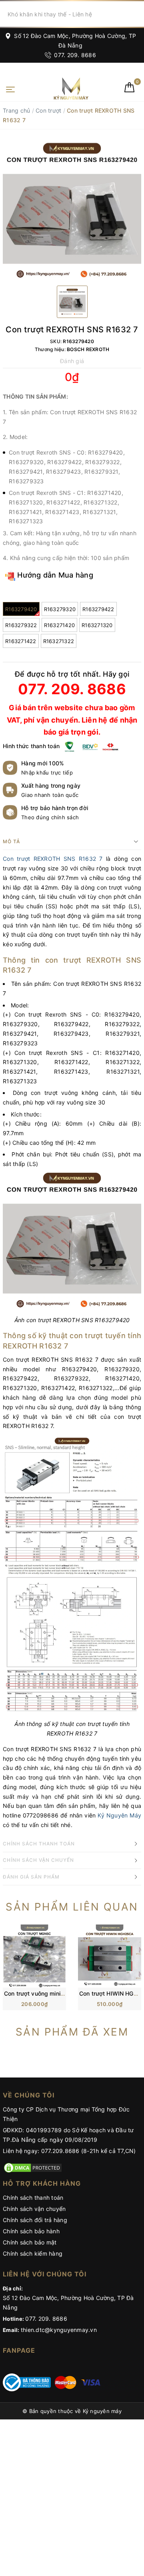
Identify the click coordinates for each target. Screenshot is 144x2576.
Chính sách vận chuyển (34, 2209)
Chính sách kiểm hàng (33, 2253)
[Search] (137, 14)
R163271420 (60, 625)
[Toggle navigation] (10, 89)
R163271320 (97, 625)
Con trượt (48, 110)
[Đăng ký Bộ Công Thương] (27, 2382)
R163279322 (21, 625)
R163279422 (98, 609)
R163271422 (21, 641)
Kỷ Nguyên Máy (119, 1815)
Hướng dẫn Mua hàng (54, 575)
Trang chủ (16, 110)
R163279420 (21, 609)
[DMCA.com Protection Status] (33, 2167)
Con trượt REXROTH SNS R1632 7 (53, 859)
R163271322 (59, 641)
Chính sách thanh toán (33, 2198)
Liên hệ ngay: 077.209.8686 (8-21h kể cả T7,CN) (69, 2151)
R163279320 (60, 609)
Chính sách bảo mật (30, 2242)
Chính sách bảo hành (31, 2231)
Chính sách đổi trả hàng (35, 2220)
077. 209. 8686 (74, 55)
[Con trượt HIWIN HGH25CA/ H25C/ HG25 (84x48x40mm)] (110, 1955)
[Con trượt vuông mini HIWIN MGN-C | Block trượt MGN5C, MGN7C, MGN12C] (34, 1955)
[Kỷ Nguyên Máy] (58, 88)
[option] (72, 211)
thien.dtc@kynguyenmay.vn (59, 2330)
